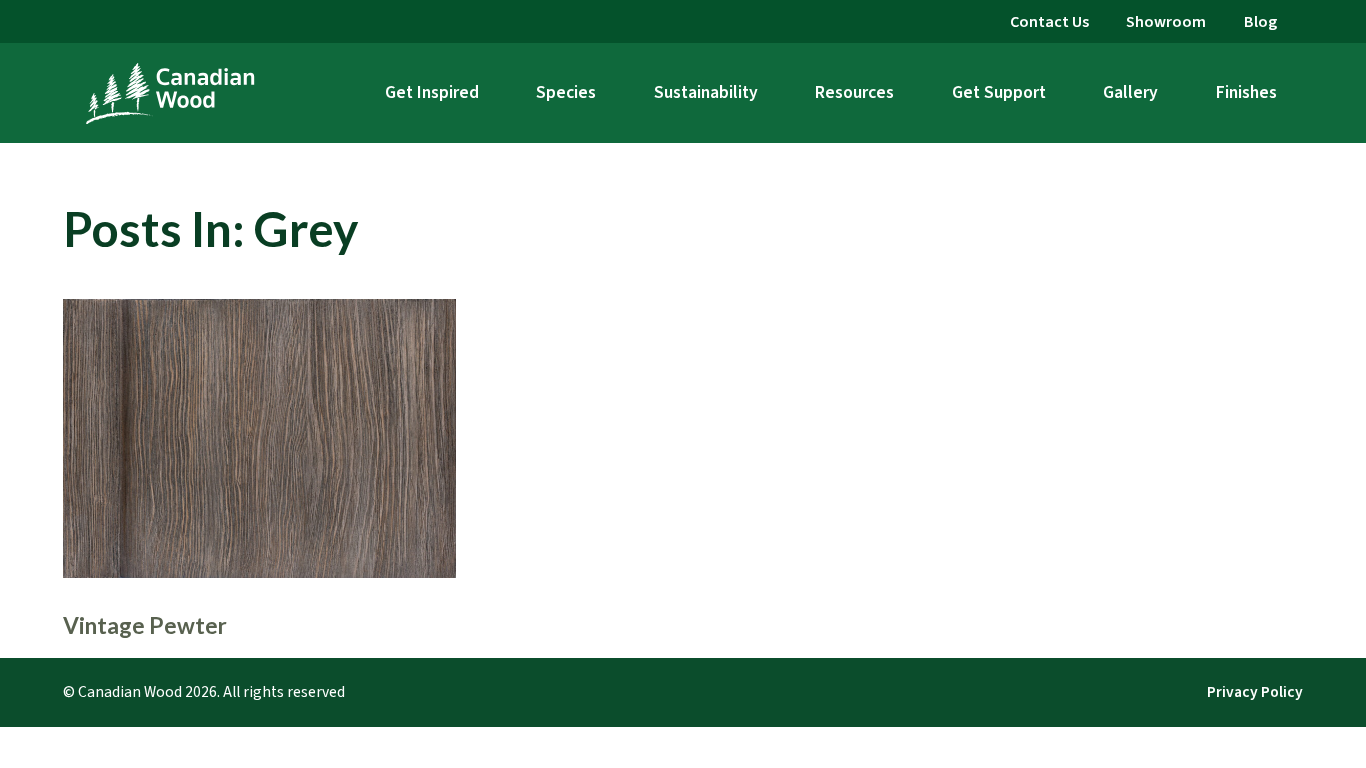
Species (566, 92)
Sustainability (706, 92)
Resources (854, 92)
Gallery (1130, 92)
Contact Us (1049, 21)
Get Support (999, 92)
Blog (1260, 21)
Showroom (1166, 21)
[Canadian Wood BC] (170, 93)
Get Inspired (432, 92)
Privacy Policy (1255, 692)
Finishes (1246, 92)
